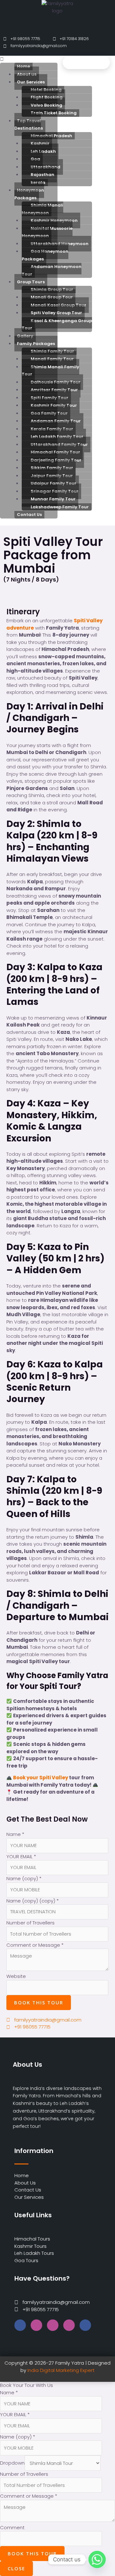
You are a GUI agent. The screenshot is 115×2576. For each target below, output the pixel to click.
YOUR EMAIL (21, 1856)
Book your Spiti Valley (41, 1778)
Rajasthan (42, 175)
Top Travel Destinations (29, 125)
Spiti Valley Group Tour (56, 313)
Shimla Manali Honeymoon (42, 209)
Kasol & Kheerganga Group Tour (57, 325)
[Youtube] (53, 2325)
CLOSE (16, 2568)
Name (15, 1834)
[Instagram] (36, 2325)
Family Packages (36, 344)
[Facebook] (20, 2325)
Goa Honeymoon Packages (45, 255)
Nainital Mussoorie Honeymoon (47, 232)
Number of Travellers (31, 1923)
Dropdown (12, 2463)
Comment (12, 2527)
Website (16, 1976)
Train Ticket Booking (54, 113)
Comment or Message (35, 1945)
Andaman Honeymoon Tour (52, 270)
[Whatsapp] (97, 2559)
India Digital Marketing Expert (61, 2370)
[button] (29, 59)
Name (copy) (24, 1878)
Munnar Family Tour (53, 499)
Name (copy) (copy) (33, 1901)
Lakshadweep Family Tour (60, 507)
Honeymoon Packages (29, 194)
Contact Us (29, 515)
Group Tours (31, 282)
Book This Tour (39, 2002)
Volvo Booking (46, 105)
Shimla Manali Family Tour (50, 371)
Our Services (31, 82)
